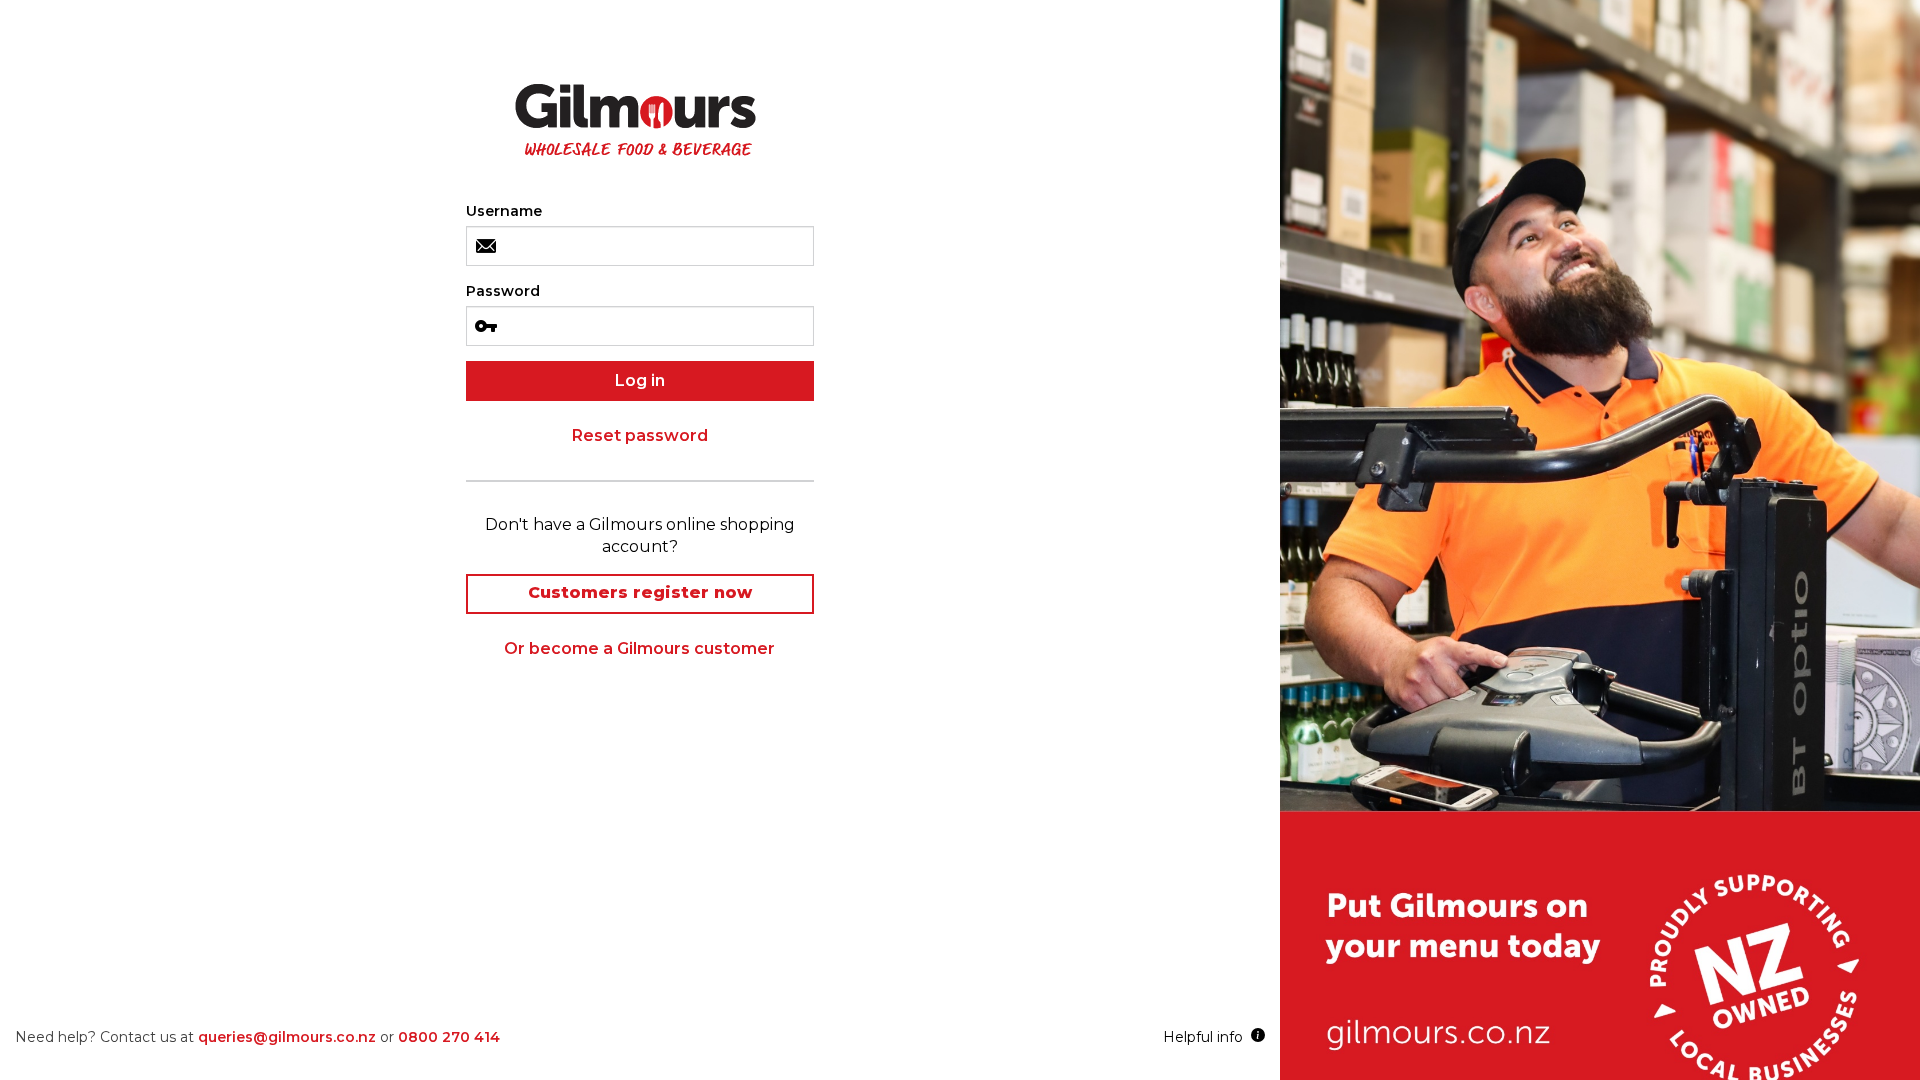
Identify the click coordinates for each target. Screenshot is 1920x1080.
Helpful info (1207, 1037)
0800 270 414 (449, 1037)
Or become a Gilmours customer (639, 648)
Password (503, 291)
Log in (640, 380)
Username (504, 211)
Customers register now (640, 592)
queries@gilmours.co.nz (287, 1037)
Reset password (640, 435)
